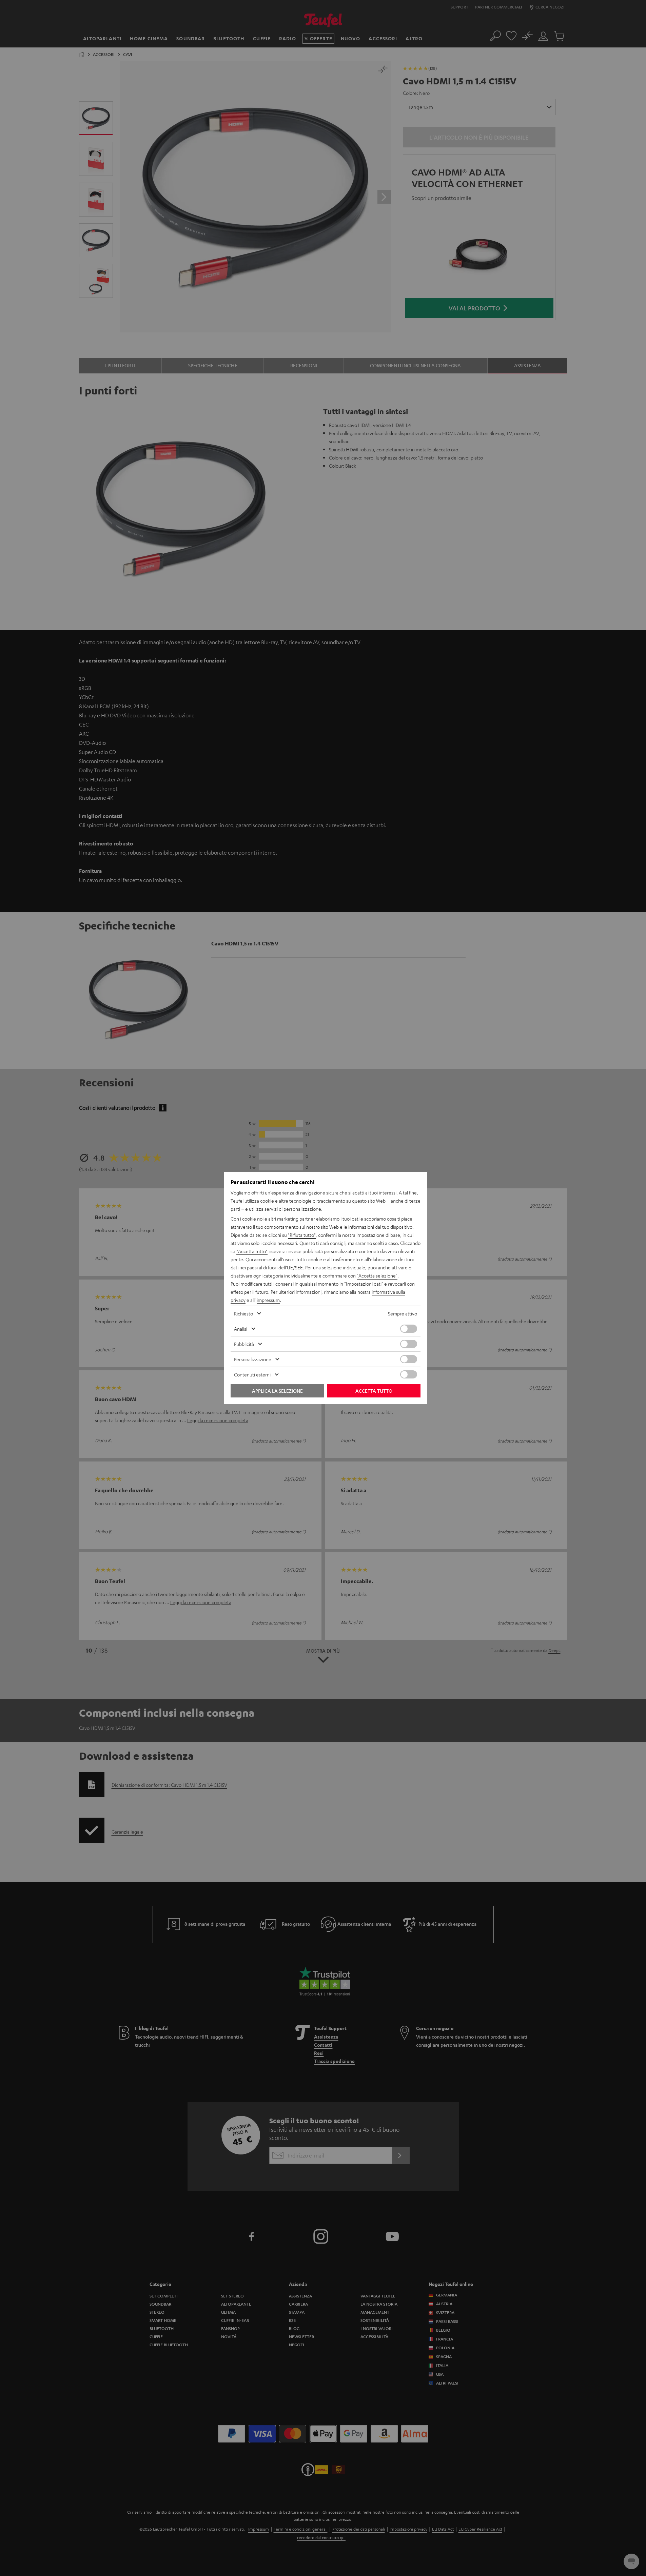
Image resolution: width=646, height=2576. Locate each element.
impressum (268, 1300)
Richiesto (243, 1313)
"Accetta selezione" (377, 1275)
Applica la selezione (277, 1391)
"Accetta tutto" (252, 1251)
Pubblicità (244, 1344)
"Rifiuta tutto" (302, 1235)
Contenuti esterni (252, 1374)
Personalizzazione (253, 1359)
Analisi (241, 1329)
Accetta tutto (374, 1391)
